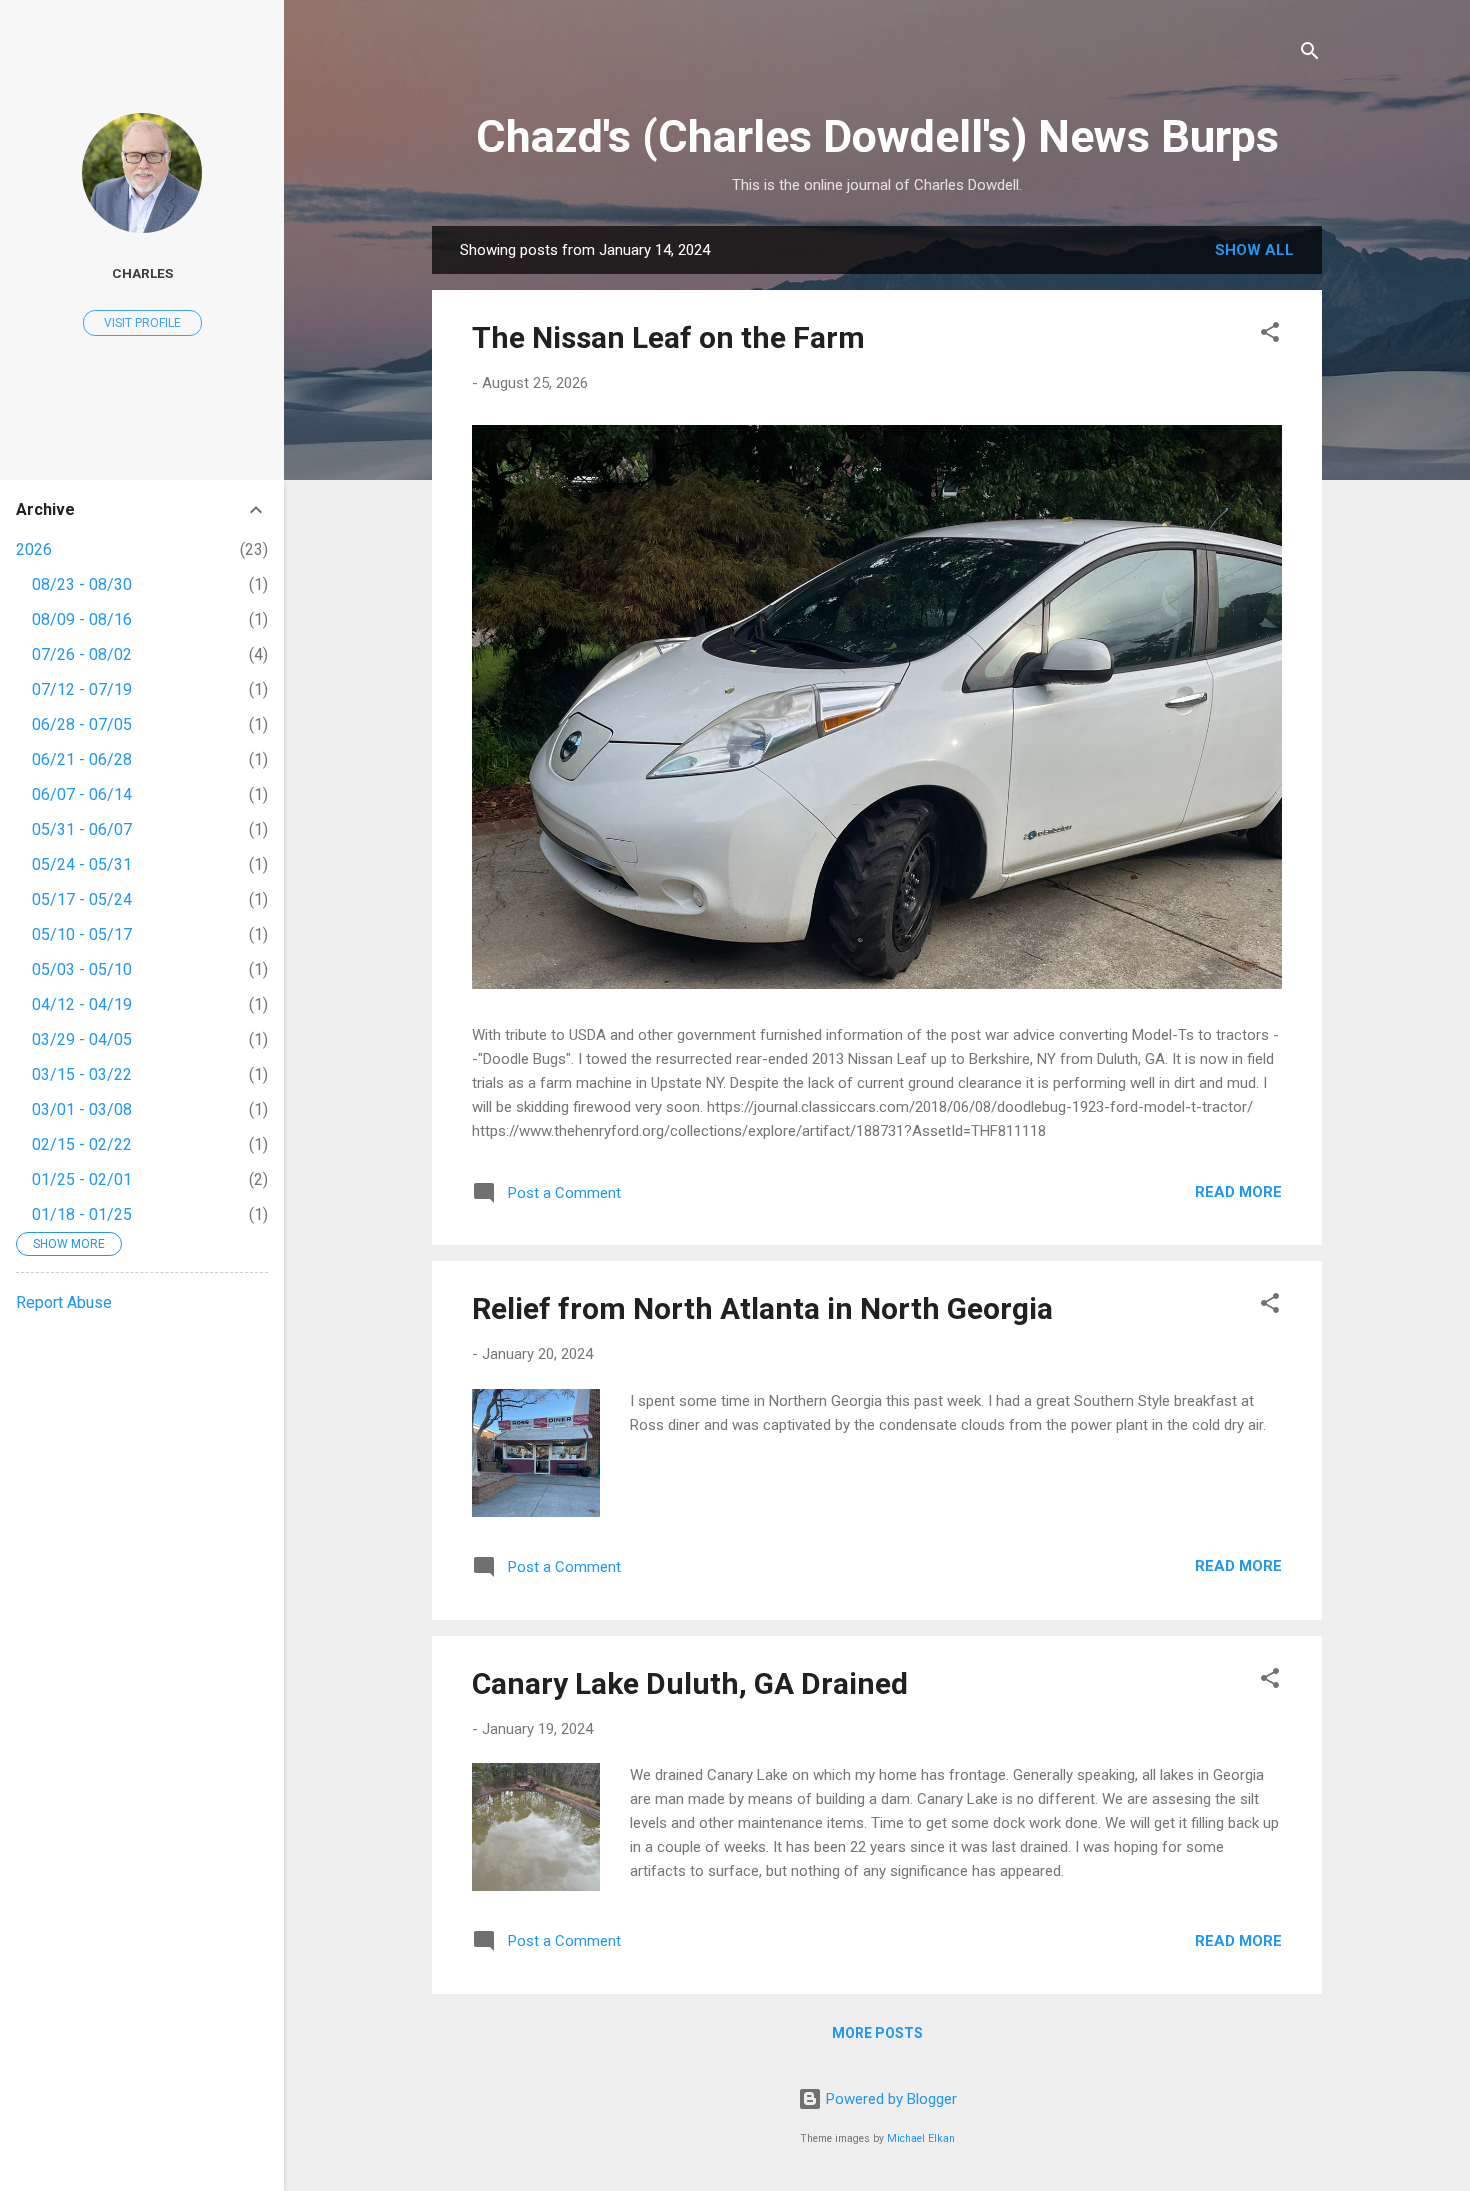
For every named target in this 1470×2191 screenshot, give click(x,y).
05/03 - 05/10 (82, 969)
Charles (142, 273)
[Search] (1310, 54)
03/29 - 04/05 (82, 1039)
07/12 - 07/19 (82, 689)
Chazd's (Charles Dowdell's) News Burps (877, 136)
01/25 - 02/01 (82, 1179)
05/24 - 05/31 (82, 864)
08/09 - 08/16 (82, 619)
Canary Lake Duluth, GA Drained (690, 1683)
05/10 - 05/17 (82, 934)
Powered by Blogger (889, 2099)
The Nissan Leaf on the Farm (668, 337)
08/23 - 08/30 (82, 584)
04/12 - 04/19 (82, 1004)
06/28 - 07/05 (82, 724)
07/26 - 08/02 (82, 654)
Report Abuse (64, 1302)
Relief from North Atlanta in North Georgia (762, 1308)
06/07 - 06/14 (82, 794)
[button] (1270, 335)
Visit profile (142, 323)
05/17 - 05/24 (82, 899)
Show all (1254, 250)
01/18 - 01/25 (82, 1214)
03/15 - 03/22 (82, 1074)
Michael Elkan (921, 2138)
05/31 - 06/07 (82, 829)
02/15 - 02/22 (82, 1144)
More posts (877, 2033)
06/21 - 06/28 (82, 759)
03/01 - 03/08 (82, 1109)
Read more (1238, 1192)
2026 (34, 549)
